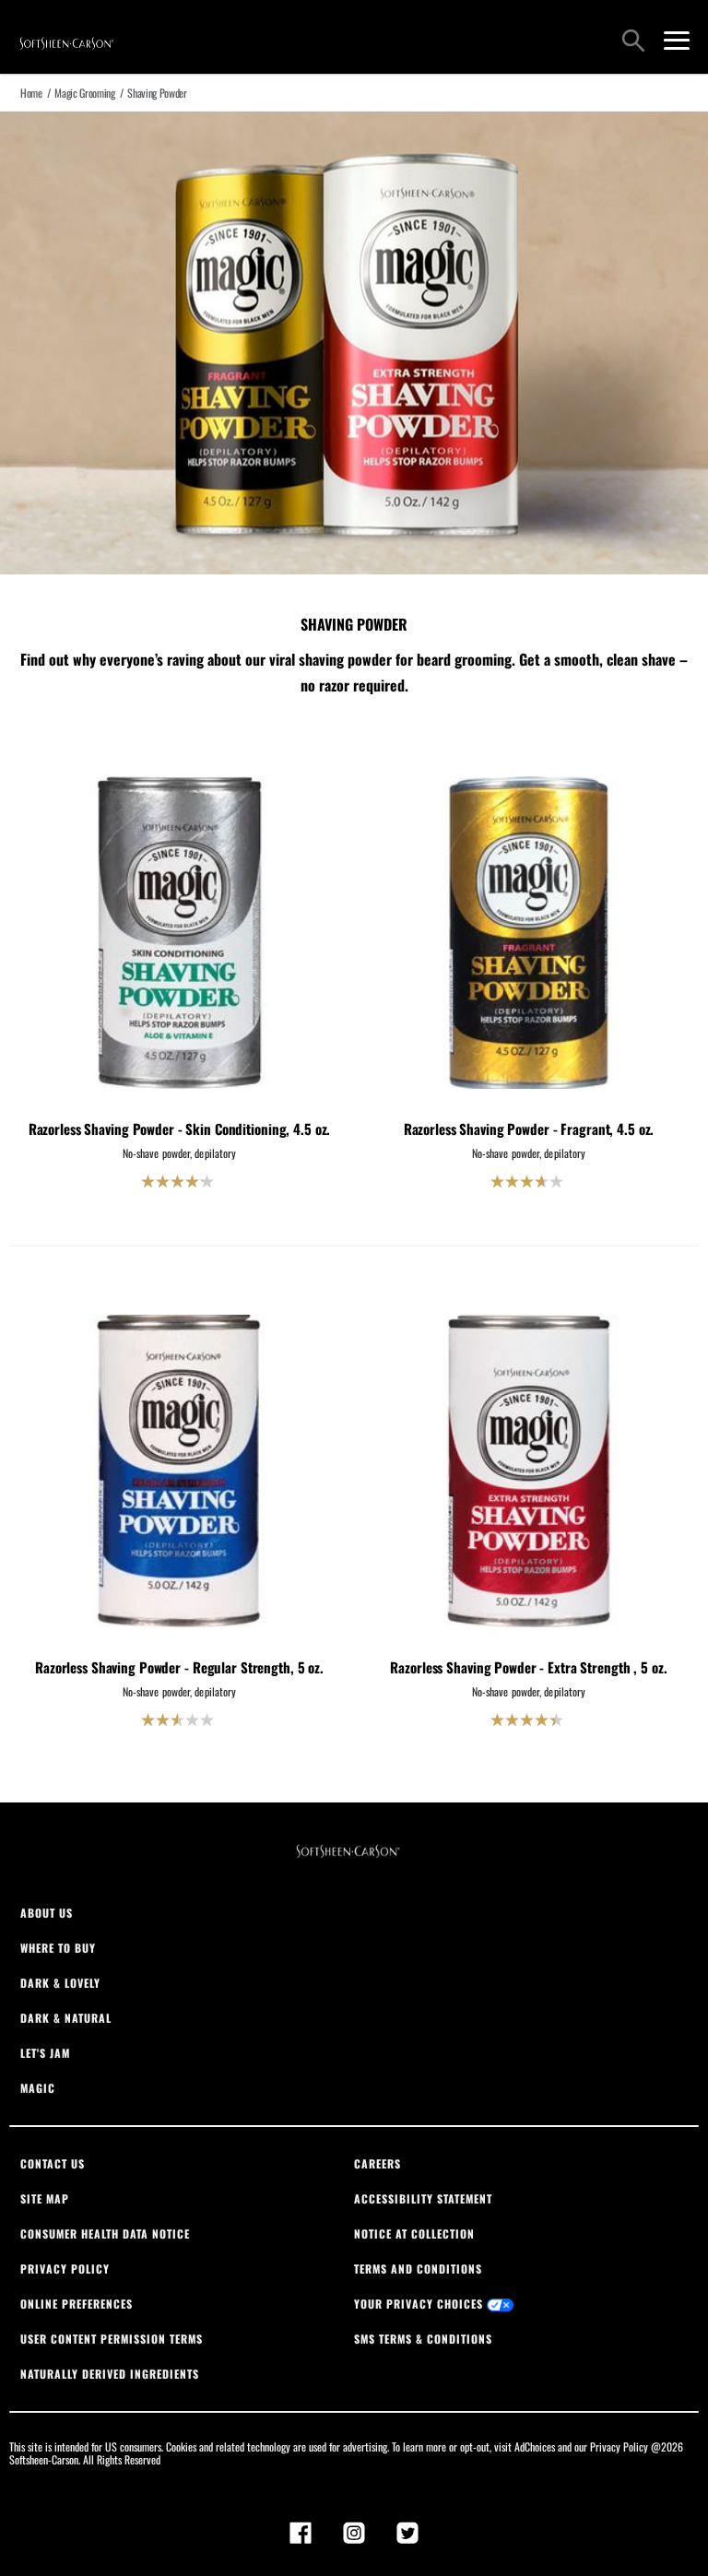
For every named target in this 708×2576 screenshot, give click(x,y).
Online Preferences (77, 2304)
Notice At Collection (414, 2233)
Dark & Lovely (60, 1983)
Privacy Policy (65, 2269)
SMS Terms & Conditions (423, 2339)
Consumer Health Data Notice (105, 2233)
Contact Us (53, 2163)
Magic (38, 2088)
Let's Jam (45, 2053)
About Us (47, 1913)
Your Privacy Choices (420, 2304)
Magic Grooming (84, 93)
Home (31, 93)
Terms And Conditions (418, 2269)
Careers (378, 2163)
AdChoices (535, 2446)
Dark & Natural (66, 2018)
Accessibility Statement (423, 2198)
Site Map (45, 2198)
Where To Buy (58, 1948)
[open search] (633, 42)
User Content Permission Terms (112, 2339)
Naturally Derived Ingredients (110, 2374)
